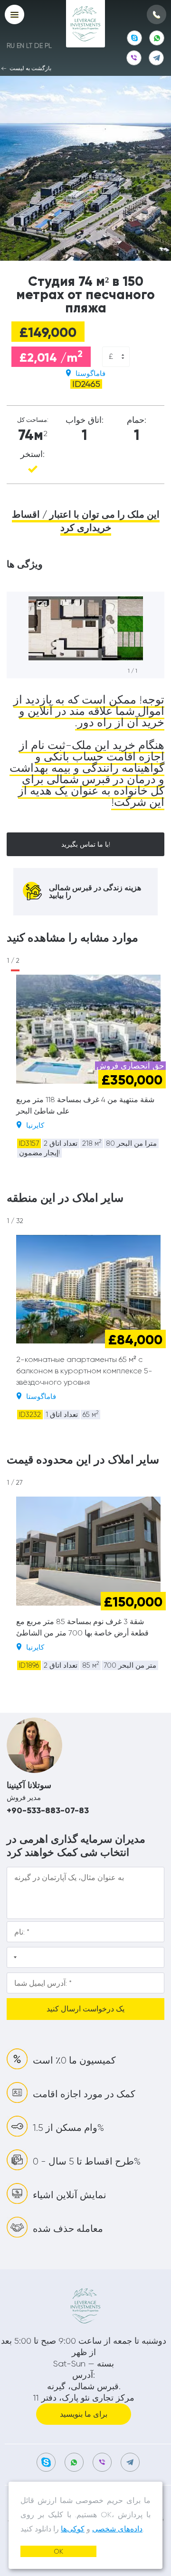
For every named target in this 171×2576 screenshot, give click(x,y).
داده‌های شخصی (117, 2529)
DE (38, 46)
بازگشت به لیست (30, 68)
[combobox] (116, 357)
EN (20, 46)
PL (48, 46)
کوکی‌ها (73, 2529)
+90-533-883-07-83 (48, 1810)
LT (29, 46)
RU (11, 46)
